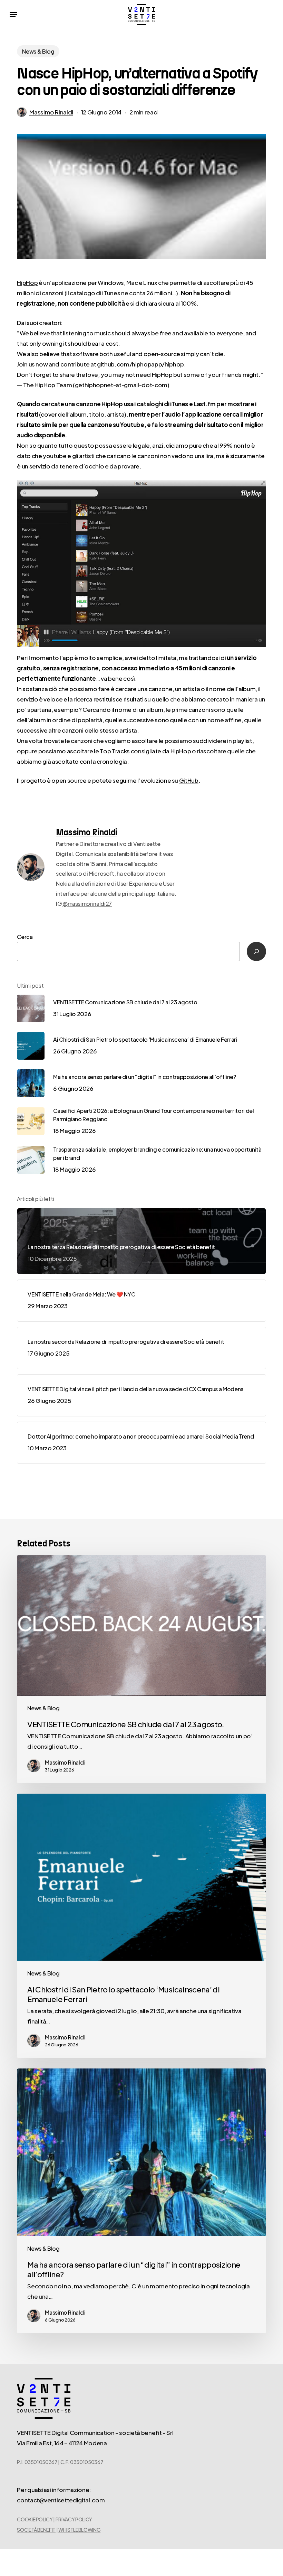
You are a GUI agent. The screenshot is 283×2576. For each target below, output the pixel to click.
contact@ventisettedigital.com (61, 2500)
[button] (13, 15)
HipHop (27, 282)
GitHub (189, 780)
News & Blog (38, 51)
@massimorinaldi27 (87, 904)
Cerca (25, 937)
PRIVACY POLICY (74, 2519)
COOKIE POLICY (35, 2519)
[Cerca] (256, 951)
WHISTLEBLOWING (79, 2530)
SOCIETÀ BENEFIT (36, 2530)
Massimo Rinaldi (51, 112)
